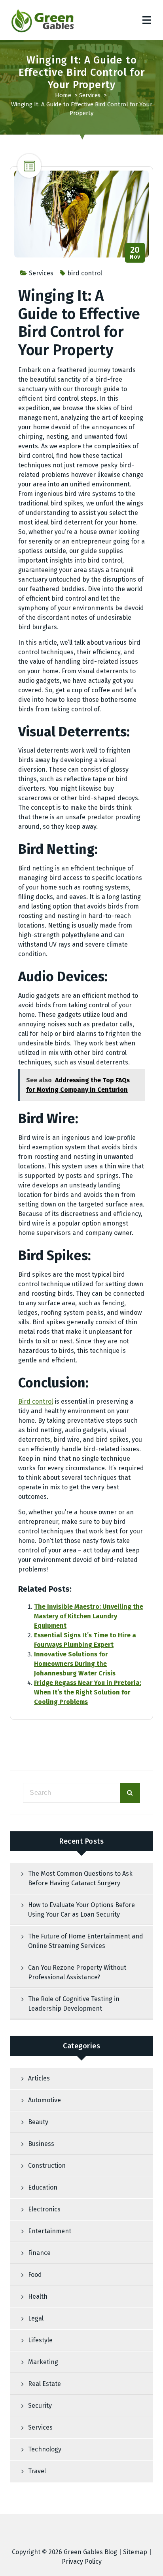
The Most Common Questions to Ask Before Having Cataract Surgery (80, 1878)
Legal (36, 2318)
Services (90, 95)
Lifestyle (40, 2340)
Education (43, 2187)
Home (63, 95)
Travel (37, 2471)
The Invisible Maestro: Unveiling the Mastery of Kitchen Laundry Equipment (89, 1616)
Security (40, 2406)
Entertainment (50, 2231)
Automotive (45, 2100)
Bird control (36, 1401)
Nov (135, 253)
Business (41, 2144)
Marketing (43, 2362)
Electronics (44, 2209)
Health (38, 2297)
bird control (85, 273)
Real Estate (45, 2384)
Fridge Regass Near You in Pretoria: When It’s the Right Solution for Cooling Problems (88, 1692)
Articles (39, 2078)
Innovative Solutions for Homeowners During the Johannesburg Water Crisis (75, 1664)
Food (35, 2275)
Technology (45, 2449)
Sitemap (135, 2552)
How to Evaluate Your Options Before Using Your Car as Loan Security (81, 1910)
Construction (47, 2166)
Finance (39, 2253)
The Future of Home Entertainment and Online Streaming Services (86, 1941)
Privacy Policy (82, 2562)
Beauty (38, 2122)
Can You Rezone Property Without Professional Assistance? (77, 1972)
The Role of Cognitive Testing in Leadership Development (74, 2004)
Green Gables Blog (90, 2552)
